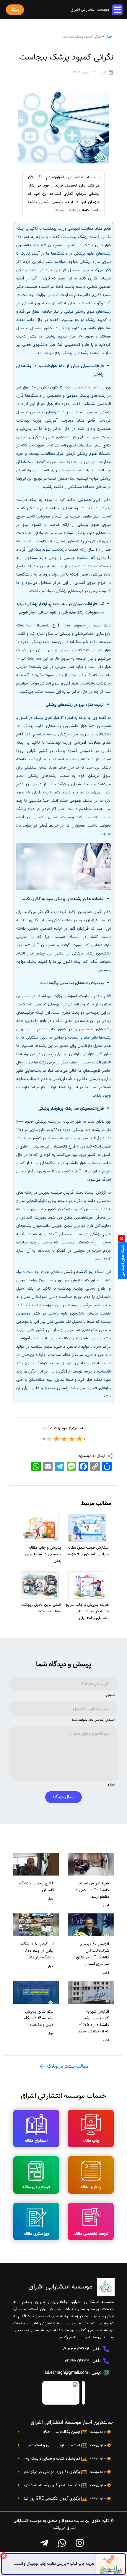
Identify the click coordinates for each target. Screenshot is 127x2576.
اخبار (110, 37)
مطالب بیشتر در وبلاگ (67, 2066)
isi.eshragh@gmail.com (67, 2373)
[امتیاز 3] (64, 1439)
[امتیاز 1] (80, 1439)
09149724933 (77, 2361)
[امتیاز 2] (72, 1439)
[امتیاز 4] (57, 1439)
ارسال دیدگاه (63, 1797)
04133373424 (76, 2349)
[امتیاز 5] (49, 1439)
